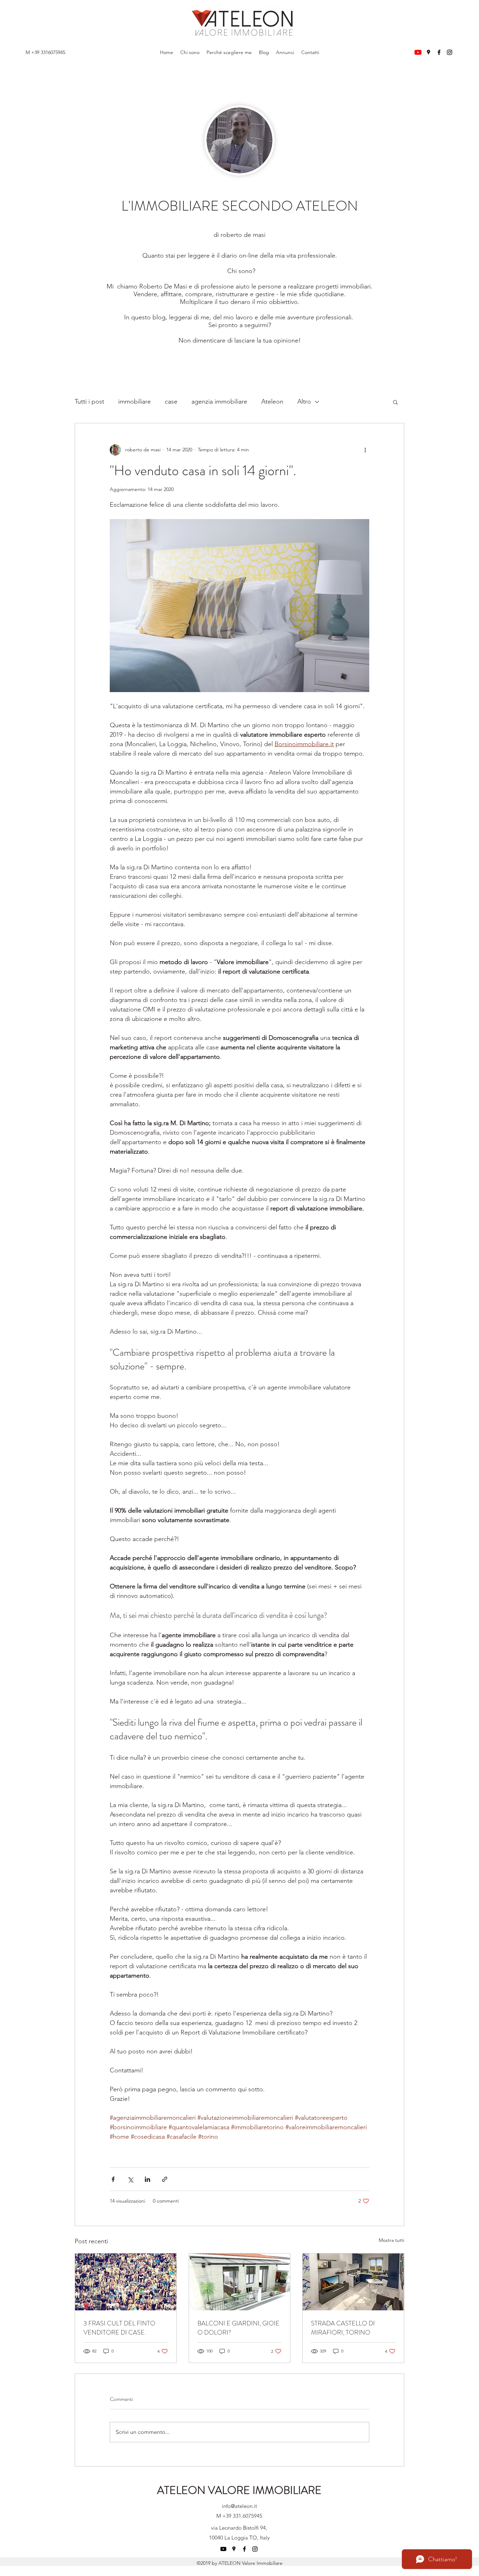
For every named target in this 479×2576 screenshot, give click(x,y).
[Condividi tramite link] (165, 2179)
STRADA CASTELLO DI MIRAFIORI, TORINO (343, 2328)
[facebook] (439, 52)
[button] (395, 402)
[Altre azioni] (365, 450)
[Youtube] (418, 52)
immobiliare (134, 401)
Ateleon (272, 401)
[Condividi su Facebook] (113, 2179)
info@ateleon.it (239, 2506)
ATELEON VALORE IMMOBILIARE (239, 2490)
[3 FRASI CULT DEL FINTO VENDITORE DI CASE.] (126, 2282)
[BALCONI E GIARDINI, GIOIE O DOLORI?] (240, 2282)
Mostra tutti (392, 2240)
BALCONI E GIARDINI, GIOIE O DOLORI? (238, 2328)
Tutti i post (89, 401)
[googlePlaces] (429, 52)
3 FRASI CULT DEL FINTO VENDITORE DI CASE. (119, 2328)
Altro (304, 401)
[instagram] (450, 52)
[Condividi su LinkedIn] (147, 2179)
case (171, 401)
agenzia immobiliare (219, 401)
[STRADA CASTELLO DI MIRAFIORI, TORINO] (353, 2282)
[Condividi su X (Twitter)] (130, 2179)
